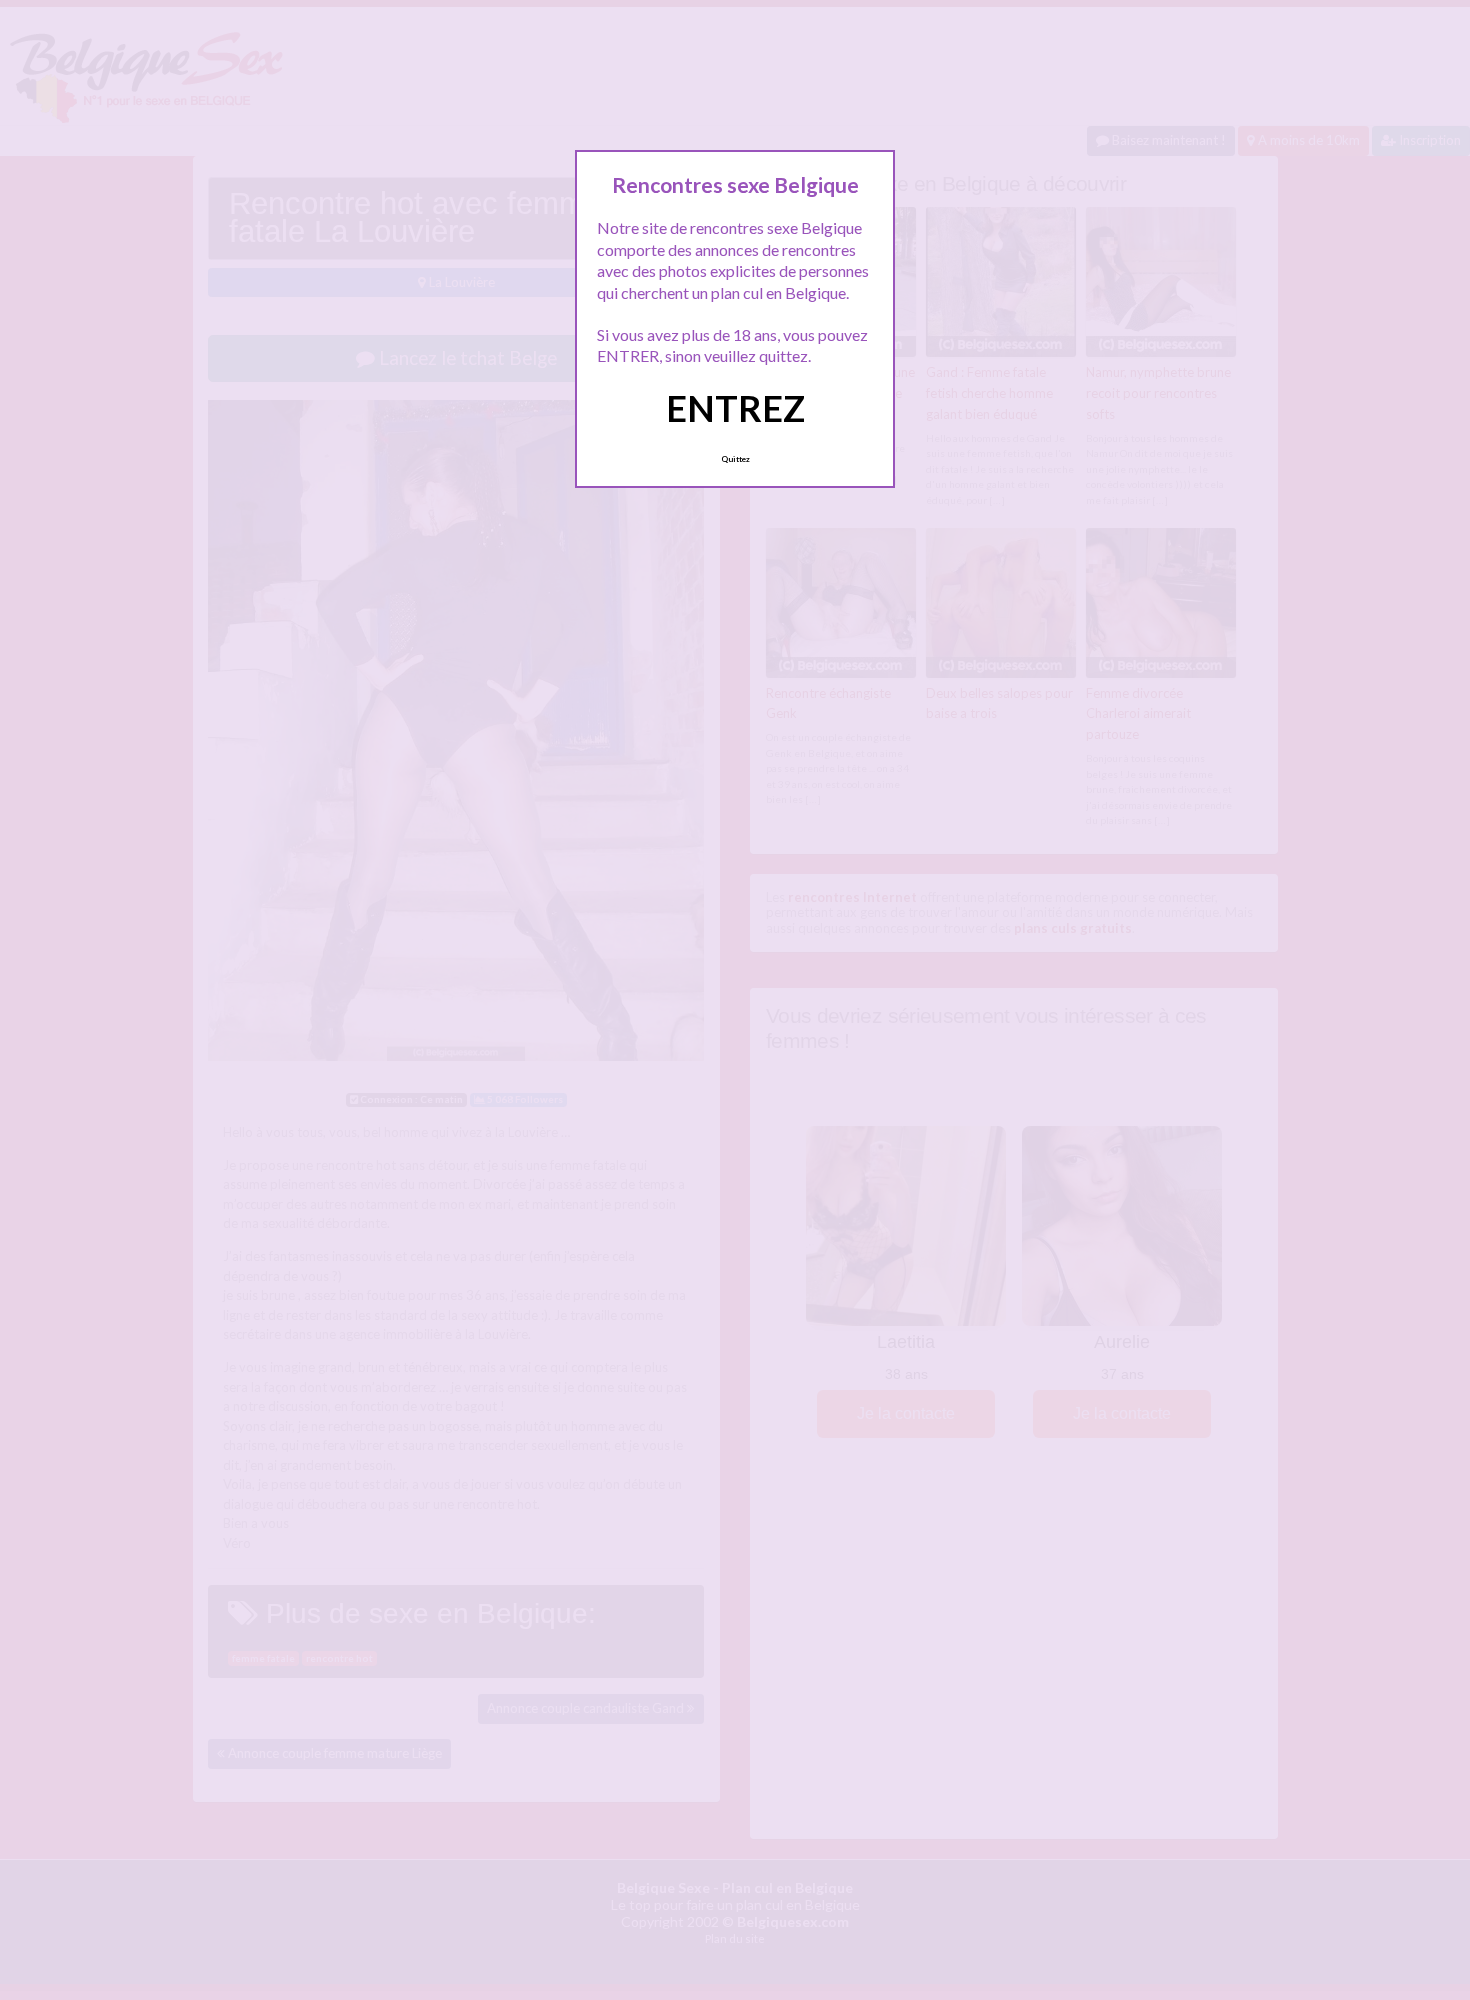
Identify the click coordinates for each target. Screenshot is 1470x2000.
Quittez (735, 459)
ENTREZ (735, 408)
